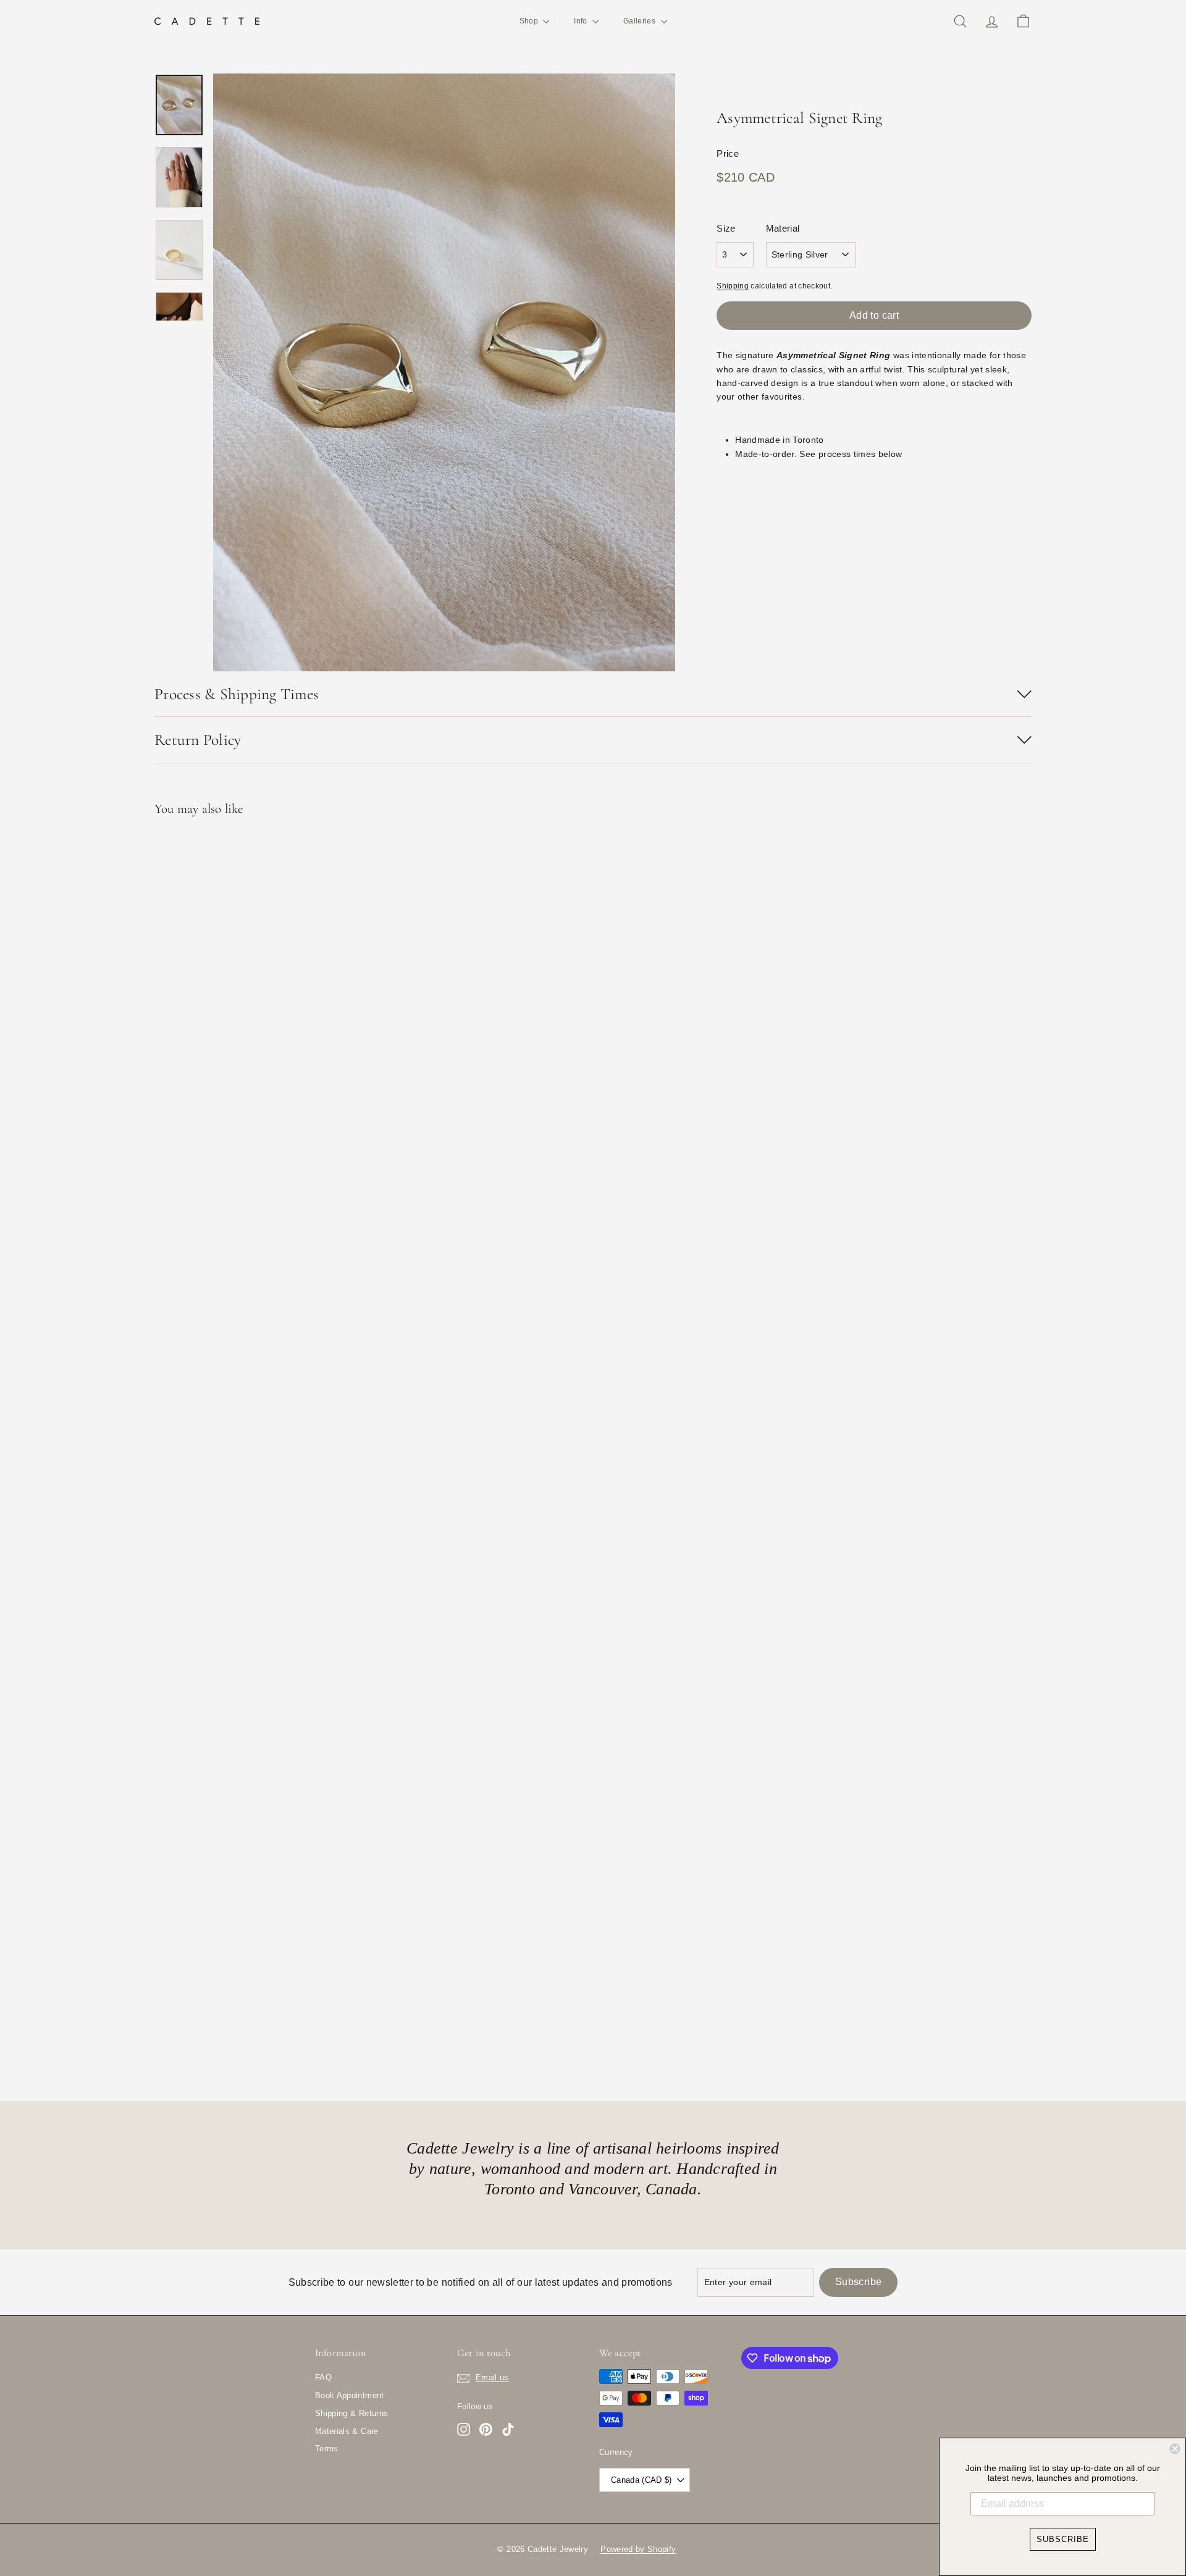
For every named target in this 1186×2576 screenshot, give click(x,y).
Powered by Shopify (638, 2549)
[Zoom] (444, 372)
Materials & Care (347, 2431)
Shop (530, 21)
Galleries (641, 21)
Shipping (733, 286)
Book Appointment (350, 2395)
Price (728, 153)
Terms (327, 2448)
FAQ (323, 2377)
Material (783, 228)
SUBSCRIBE (1063, 2539)
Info (582, 21)
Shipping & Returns (351, 2413)
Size (726, 228)
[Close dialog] (1175, 2449)
